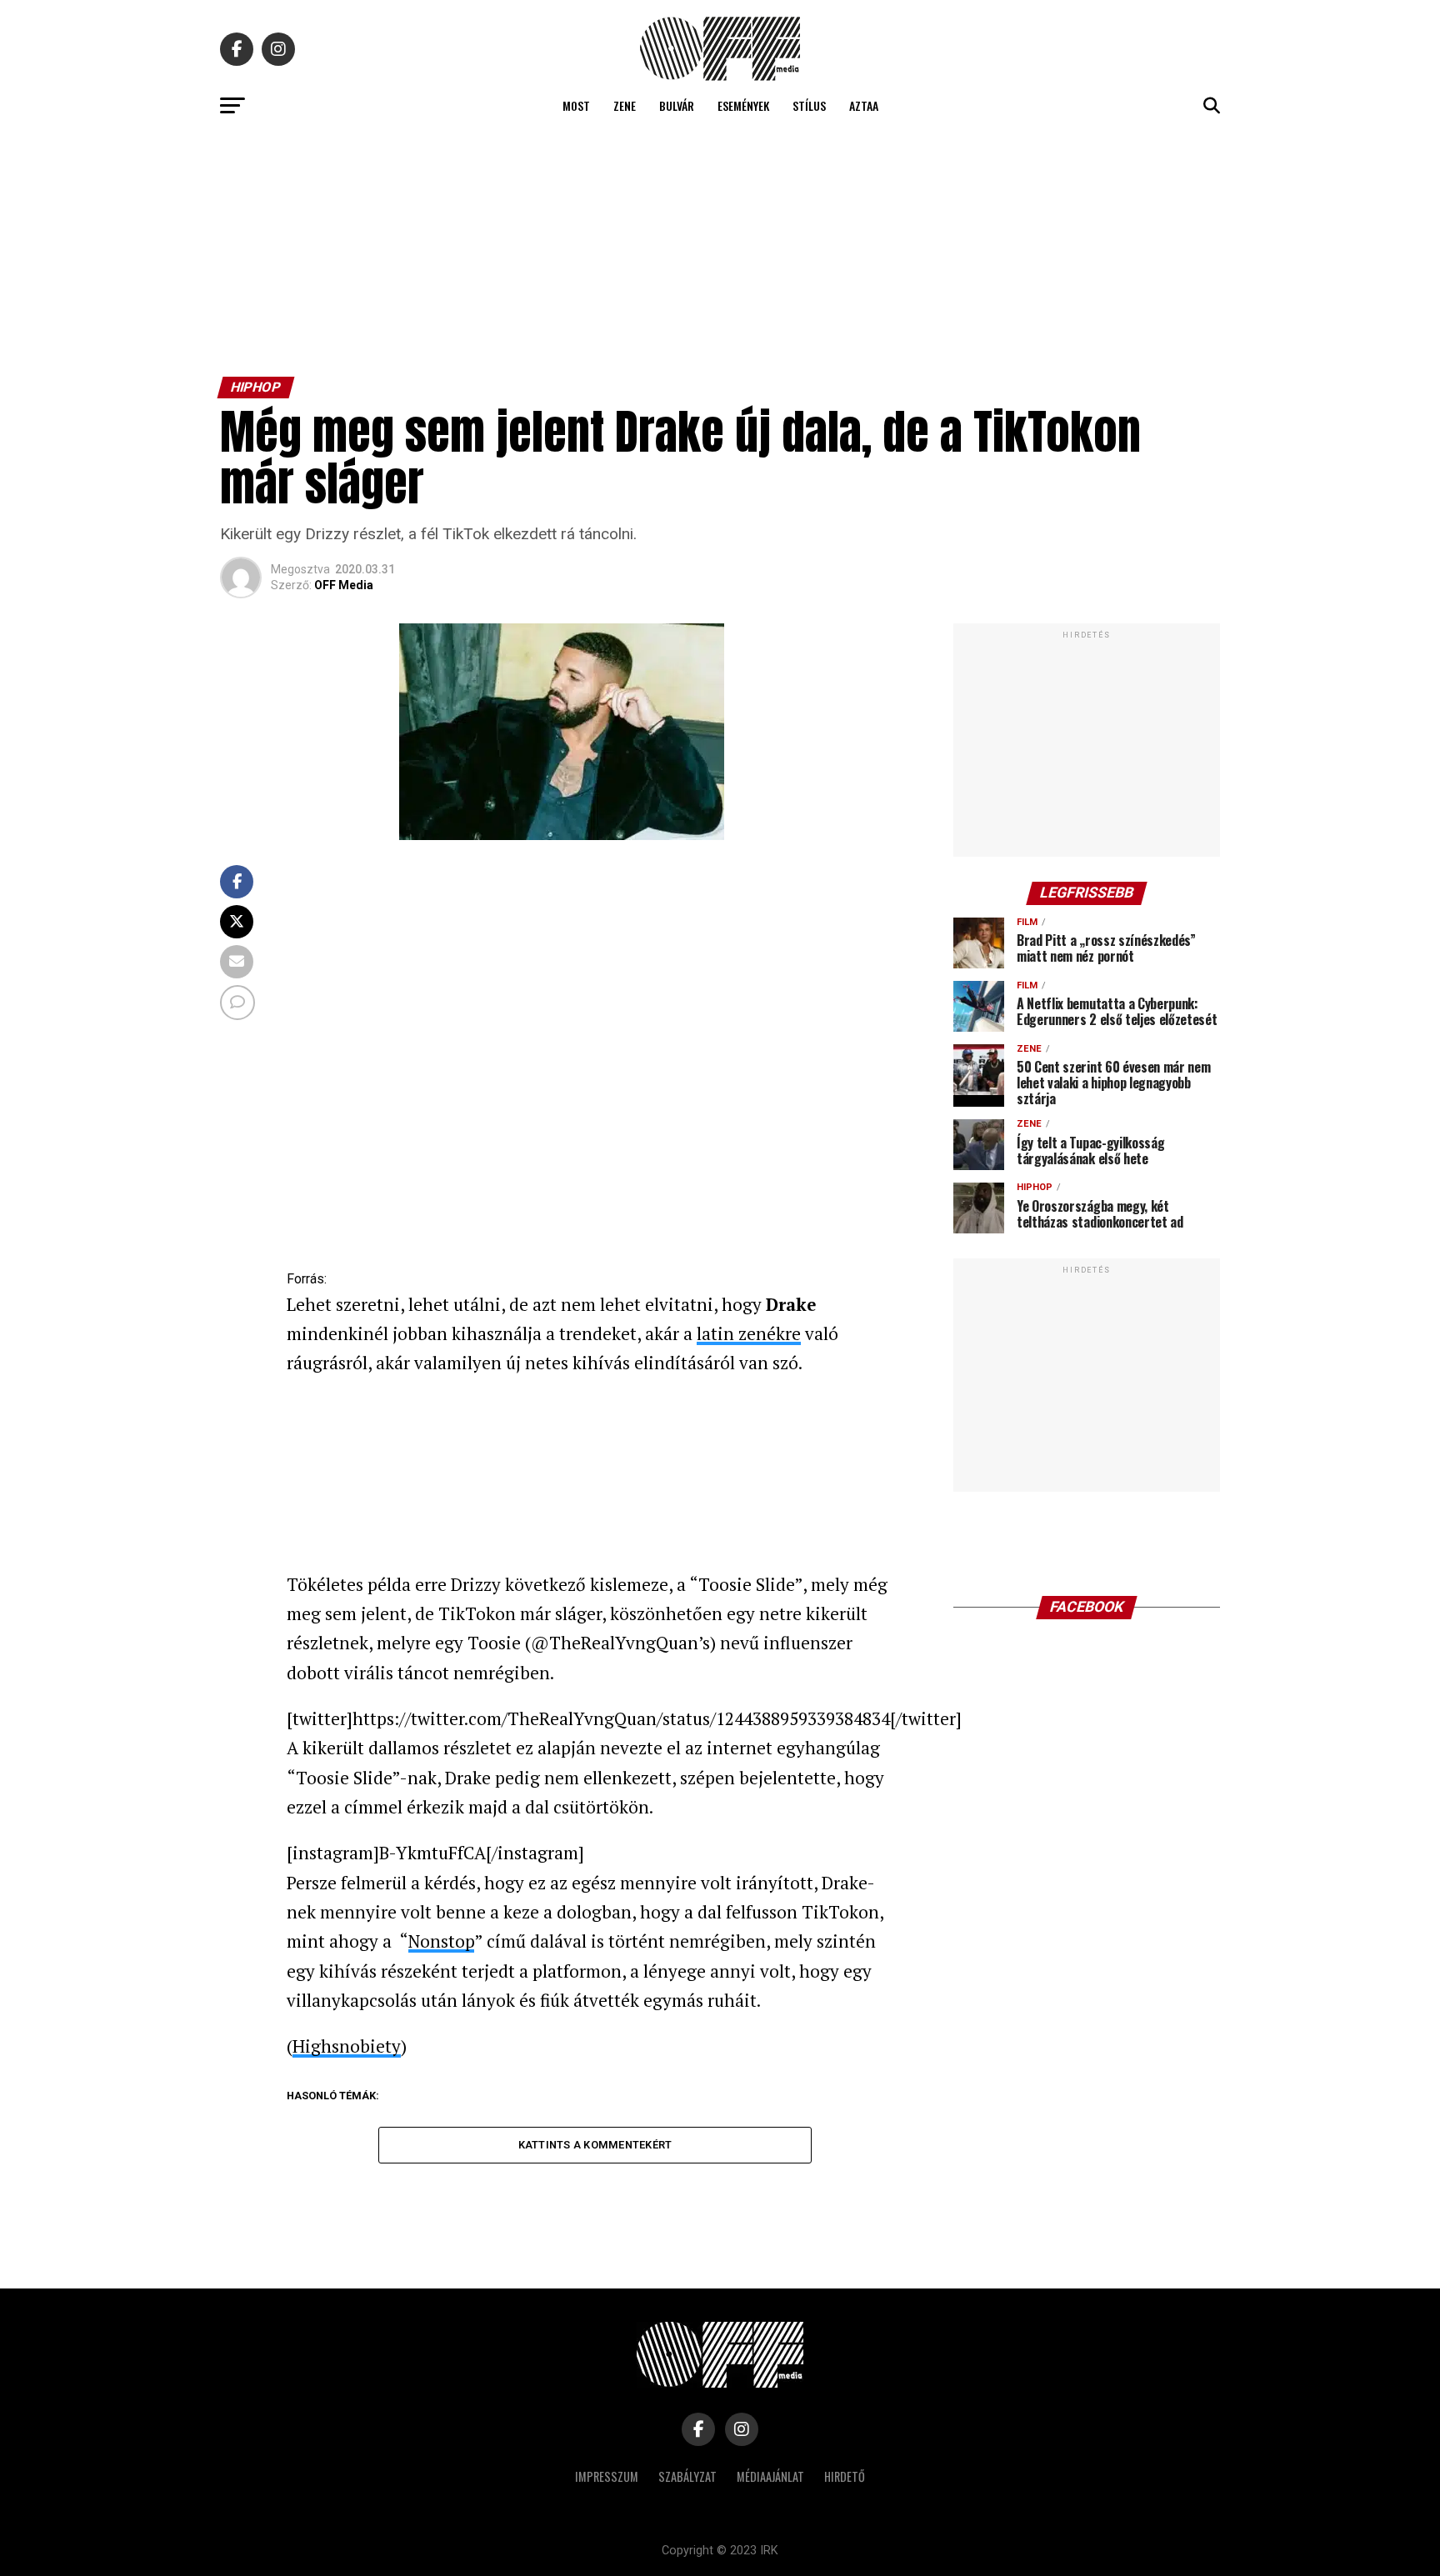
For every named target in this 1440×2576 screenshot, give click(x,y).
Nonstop (441, 1941)
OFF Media (344, 585)
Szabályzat (687, 2476)
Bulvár (677, 105)
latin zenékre (749, 1333)
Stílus (809, 105)
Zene (625, 105)
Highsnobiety (347, 2046)
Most (576, 105)
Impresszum (607, 2476)
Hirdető (845, 2476)
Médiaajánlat (770, 2476)
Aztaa (864, 105)
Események (743, 105)
